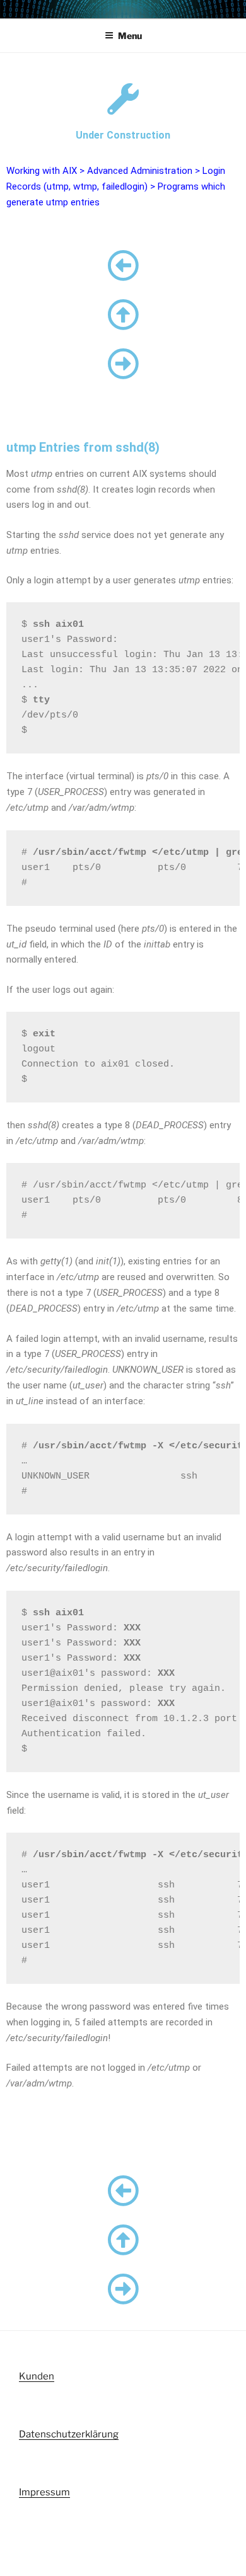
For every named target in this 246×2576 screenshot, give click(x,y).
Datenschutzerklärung (69, 2434)
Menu (130, 36)
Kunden (37, 2376)
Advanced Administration (140, 171)
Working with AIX (42, 171)
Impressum (44, 2492)
